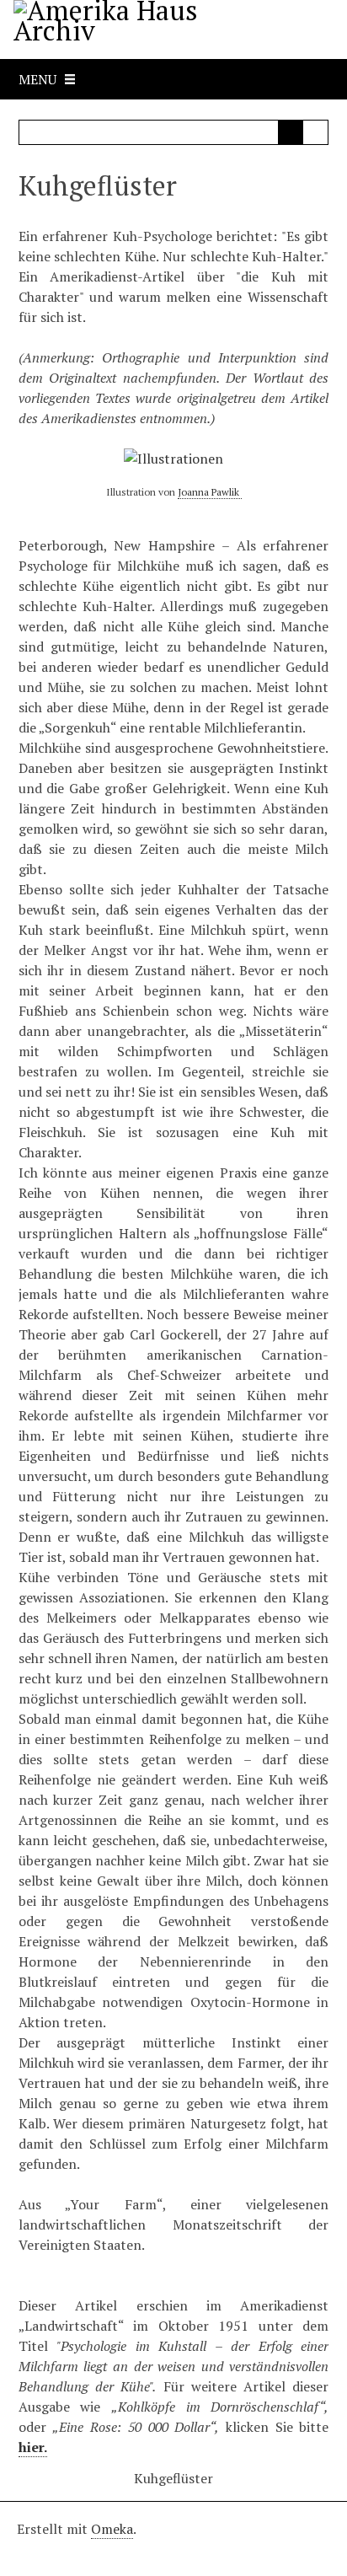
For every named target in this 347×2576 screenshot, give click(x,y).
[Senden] (291, 132)
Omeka (112, 2529)
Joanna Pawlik (210, 492)
